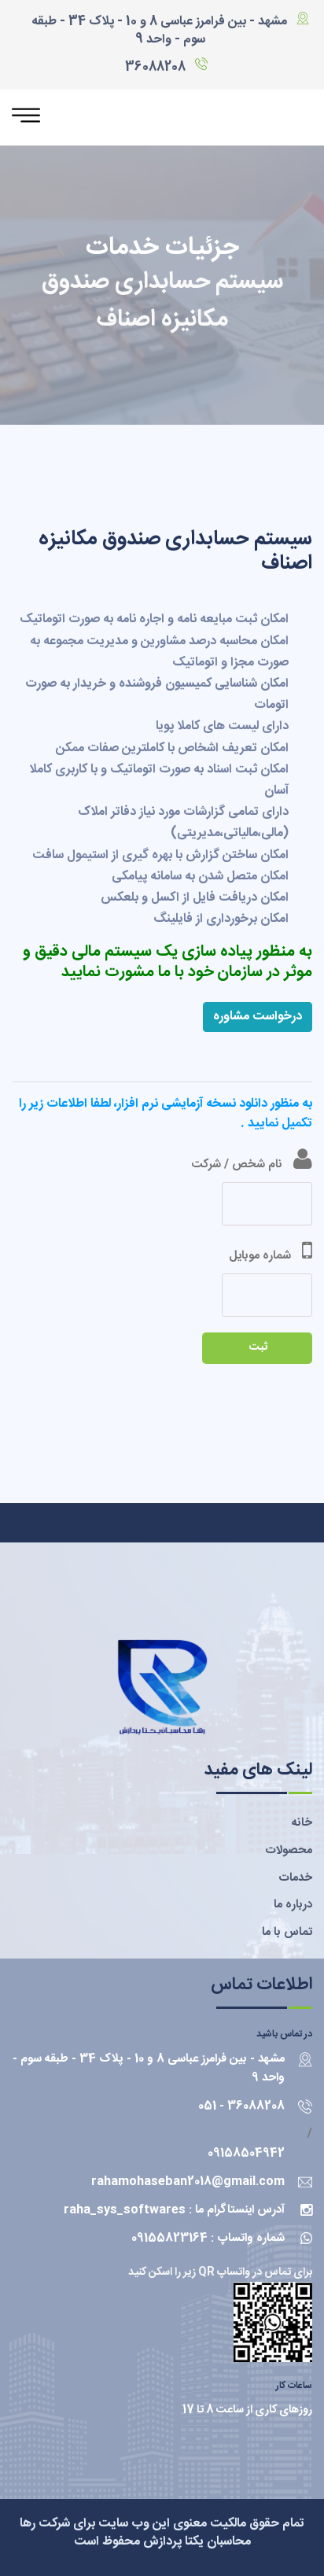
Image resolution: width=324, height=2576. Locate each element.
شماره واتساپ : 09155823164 (208, 2238)
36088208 (155, 67)
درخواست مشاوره (258, 1017)
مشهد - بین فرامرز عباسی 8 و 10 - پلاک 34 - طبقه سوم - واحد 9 (159, 31)
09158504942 (246, 2153)
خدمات (295, 1878)
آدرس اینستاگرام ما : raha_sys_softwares (174, 2210)
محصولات (289, 1850)
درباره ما (293, 1905)
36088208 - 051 (241, 2106)
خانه (302, 1823)
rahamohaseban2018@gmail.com (188, 2182)
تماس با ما (287, 1932)
